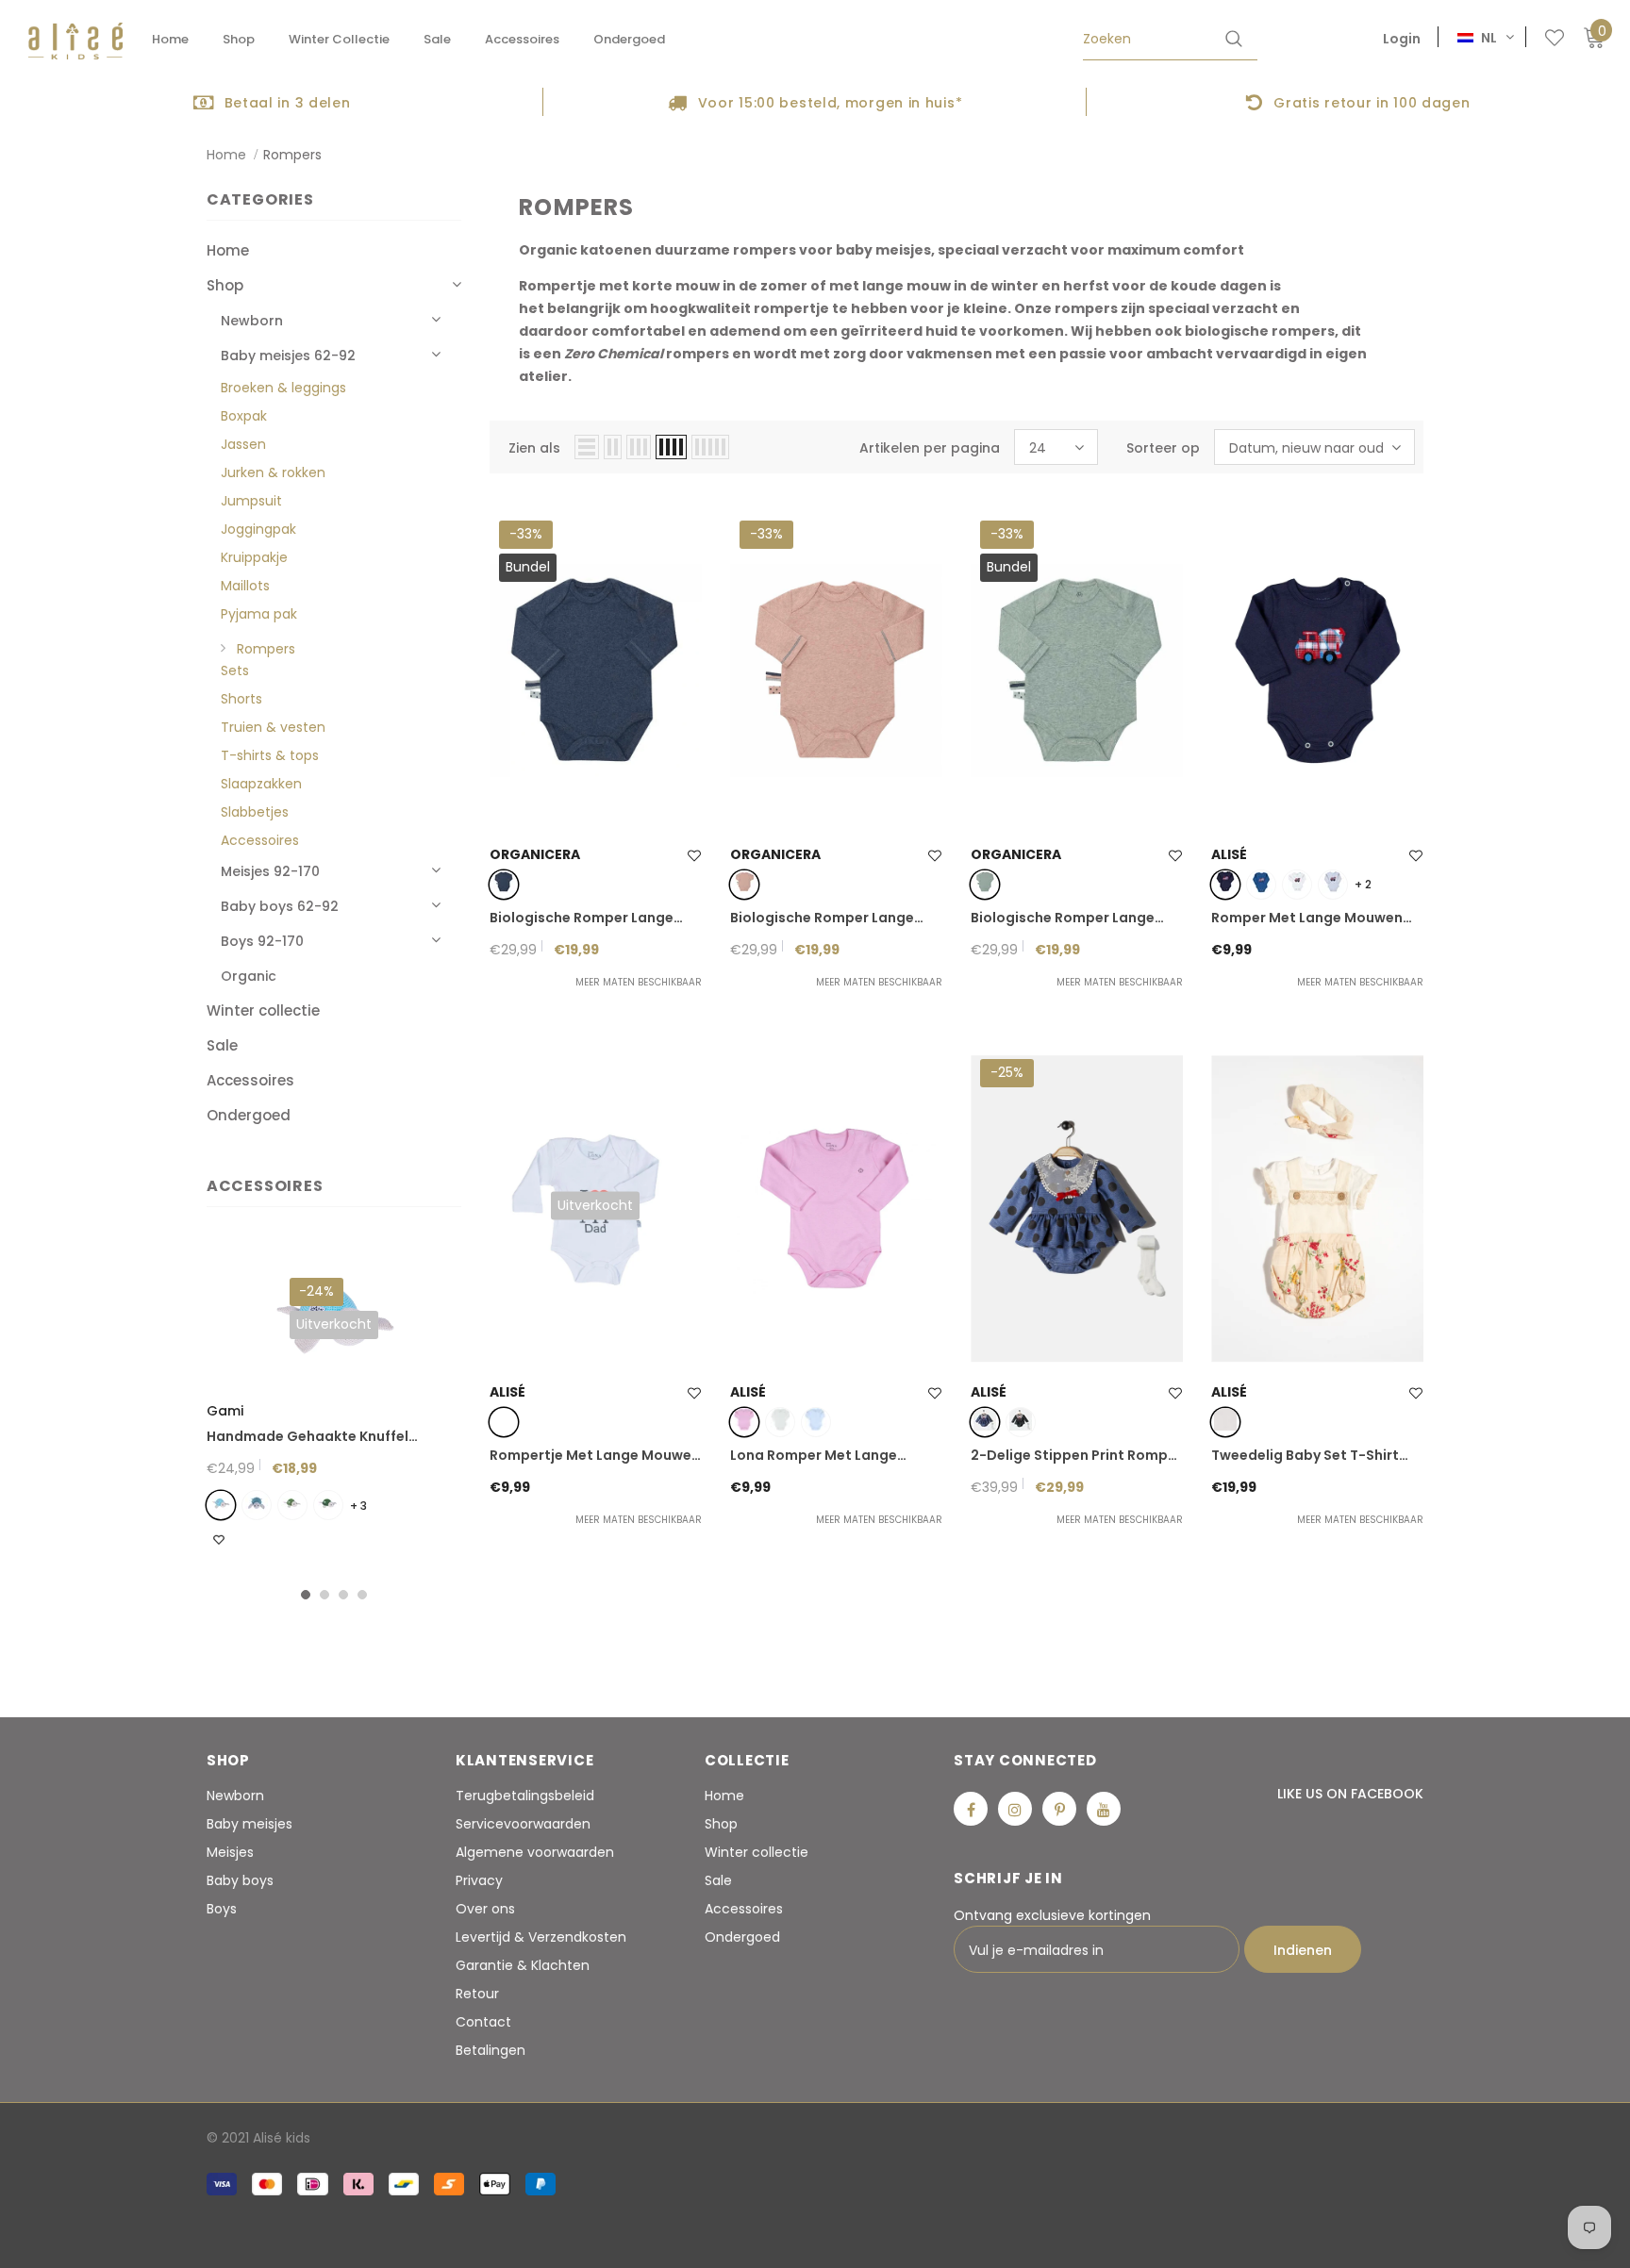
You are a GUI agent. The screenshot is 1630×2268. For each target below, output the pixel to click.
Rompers (292, 155)
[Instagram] (1015, 1809)
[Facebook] (971, 1809)
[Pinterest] (1059, 1809)
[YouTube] (1104, 1809)
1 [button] (306, 1595)
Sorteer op (1163, 448)
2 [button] (324, 1595)
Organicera (535, 854)
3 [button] (343, 1595)
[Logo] (75, 41)
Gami (225, 1411)
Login (1402, 39)
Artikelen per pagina (930, 448)
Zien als (534, 448)
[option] (272, 102)
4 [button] (362, 1595)
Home (226, 155)
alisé (1229, 854)
